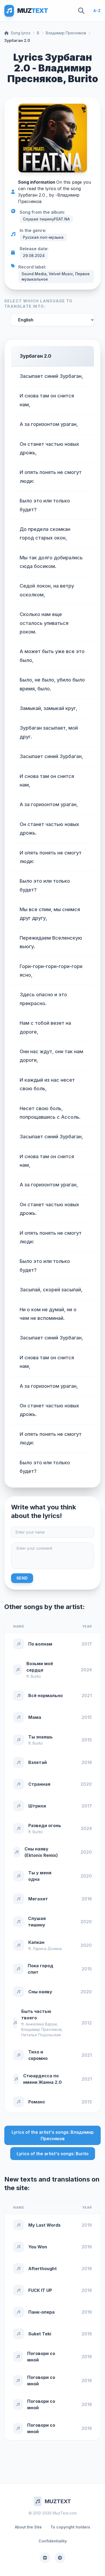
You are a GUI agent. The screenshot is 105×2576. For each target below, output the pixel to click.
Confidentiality (53, 2541)
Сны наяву (40, 1992)
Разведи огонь (45, 1825)
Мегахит (38, 1899)
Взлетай (38, 1762)
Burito (36, 1676)
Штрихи (37, 1806)
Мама (35, 1717)
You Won (38, 2247)
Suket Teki (40, 2334)
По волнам (40, 1644)
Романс (37, 2102)
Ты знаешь (41, 1737)
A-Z (97, 11)
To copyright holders (70, 2527)
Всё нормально (45, 1695)
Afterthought (43, 2269)
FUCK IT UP (40, 2290)
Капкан (36, 1942)
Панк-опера (41, 2312)
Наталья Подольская (41, 2035)
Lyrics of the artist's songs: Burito (53, 2154)
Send (22, 1578)
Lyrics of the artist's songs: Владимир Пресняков (53, 2135)
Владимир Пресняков (66, 33)
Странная (39, 1784)
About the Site (28, 2527)
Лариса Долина (47, 1949)
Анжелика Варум (41, 2024)
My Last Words (44, 2225)
